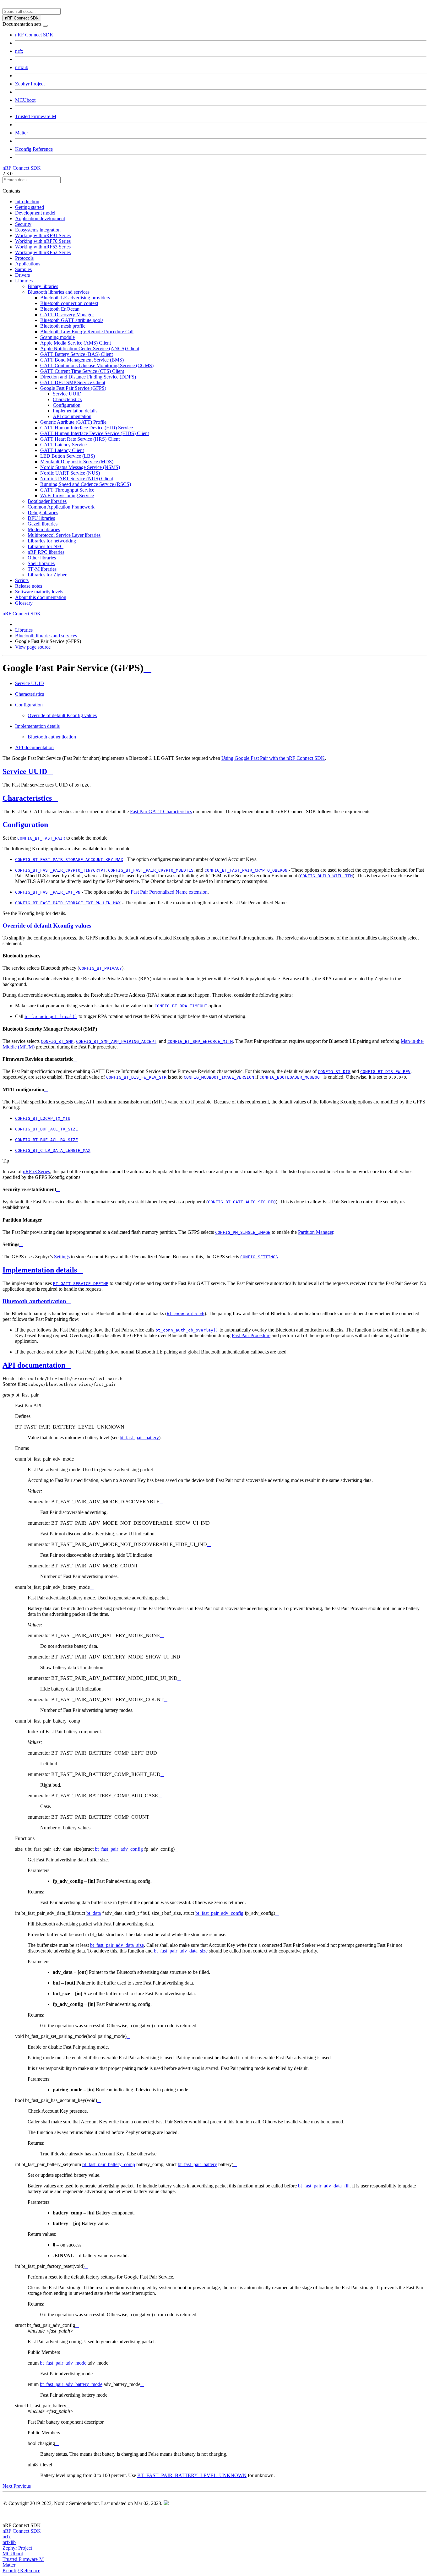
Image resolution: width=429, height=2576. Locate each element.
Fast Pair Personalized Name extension (169, 892)
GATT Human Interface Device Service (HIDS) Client (95, 433)
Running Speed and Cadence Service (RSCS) (86, 484)
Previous (22, 2486)
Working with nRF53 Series (43, 247)
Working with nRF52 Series (43, 252)
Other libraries (42, 558)
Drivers (22, 275)
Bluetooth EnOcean (60, 309)
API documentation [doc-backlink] (34, 1365)
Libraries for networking (52, 541)
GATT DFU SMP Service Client (73, 382)
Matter (22, 133)
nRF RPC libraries (46, 552)
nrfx (19, 51)
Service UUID (67, 394)
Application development (40, 218)
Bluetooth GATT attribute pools (72, 320)
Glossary (24, 603)
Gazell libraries (43, 524)
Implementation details (75, 411)
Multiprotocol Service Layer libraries (64, 535)
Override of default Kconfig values (62, 715)
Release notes (29, 586)
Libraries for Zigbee (47, 575)
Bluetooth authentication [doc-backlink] (34, 1301)
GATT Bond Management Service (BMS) (82, 360)
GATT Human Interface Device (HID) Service (87, 428)
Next (8, 2486)
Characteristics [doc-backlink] (27, 798)
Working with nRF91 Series (43, 235)
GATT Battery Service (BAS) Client (76, 354)
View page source (33, 647)
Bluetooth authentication (52, 737)
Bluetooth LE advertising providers (75, 298)
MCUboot (25, 100)
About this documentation (41, 597)
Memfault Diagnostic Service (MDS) (77, 462)
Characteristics (67, 399)
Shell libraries (41, 563)
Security (23, 224)
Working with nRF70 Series (43, 241)
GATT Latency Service (63, 445)
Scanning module (57, 337)
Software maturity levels (39, 592)
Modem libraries (44, 529)
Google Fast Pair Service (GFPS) (73, 388)
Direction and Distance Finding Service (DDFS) (88, 377)
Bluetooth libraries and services (59, 292)
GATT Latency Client (62, 450)
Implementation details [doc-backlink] (40, 1270)
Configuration (67, 405)
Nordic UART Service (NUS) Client (77, 479)
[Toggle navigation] (45, 26)
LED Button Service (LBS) (68, 456)
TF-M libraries (42, 569)
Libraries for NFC (46, 546)
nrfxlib (22, 67)
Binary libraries (43, 286)
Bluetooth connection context (69, 303)
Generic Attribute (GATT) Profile (73, 422)
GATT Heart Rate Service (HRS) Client (80, 439)
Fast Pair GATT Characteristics (161, 811)
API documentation (72, 416)
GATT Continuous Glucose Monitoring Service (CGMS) (97, 365)
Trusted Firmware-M (36, 116)
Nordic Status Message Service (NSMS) (80, 467)
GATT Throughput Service (67, 490)
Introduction (27, 202)
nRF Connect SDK (34, 35)
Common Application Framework (61, 507)
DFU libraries (41, 518)
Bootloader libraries (47, 501)
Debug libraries (43, 512)
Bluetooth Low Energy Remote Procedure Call (87, 332)
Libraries (24, 281)
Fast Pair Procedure (251, 1335)
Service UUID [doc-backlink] (25, 771)
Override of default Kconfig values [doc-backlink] (47, 926)
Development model (35, 213)
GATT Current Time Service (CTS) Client (82, 371)
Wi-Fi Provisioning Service (67, 496)
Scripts (22, 580)
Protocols (24, 258)
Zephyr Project (30, 84)
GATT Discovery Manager (67, 315)
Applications (28, 264)
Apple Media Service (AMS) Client (76, 343)
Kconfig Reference (34, 149)
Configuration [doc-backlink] (25, 825)
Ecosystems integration (38, 230)
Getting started (30, 207)
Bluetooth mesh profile (63, 326)
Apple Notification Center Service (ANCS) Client (90, 349)
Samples (23, 269)
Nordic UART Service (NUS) (70, 473)
